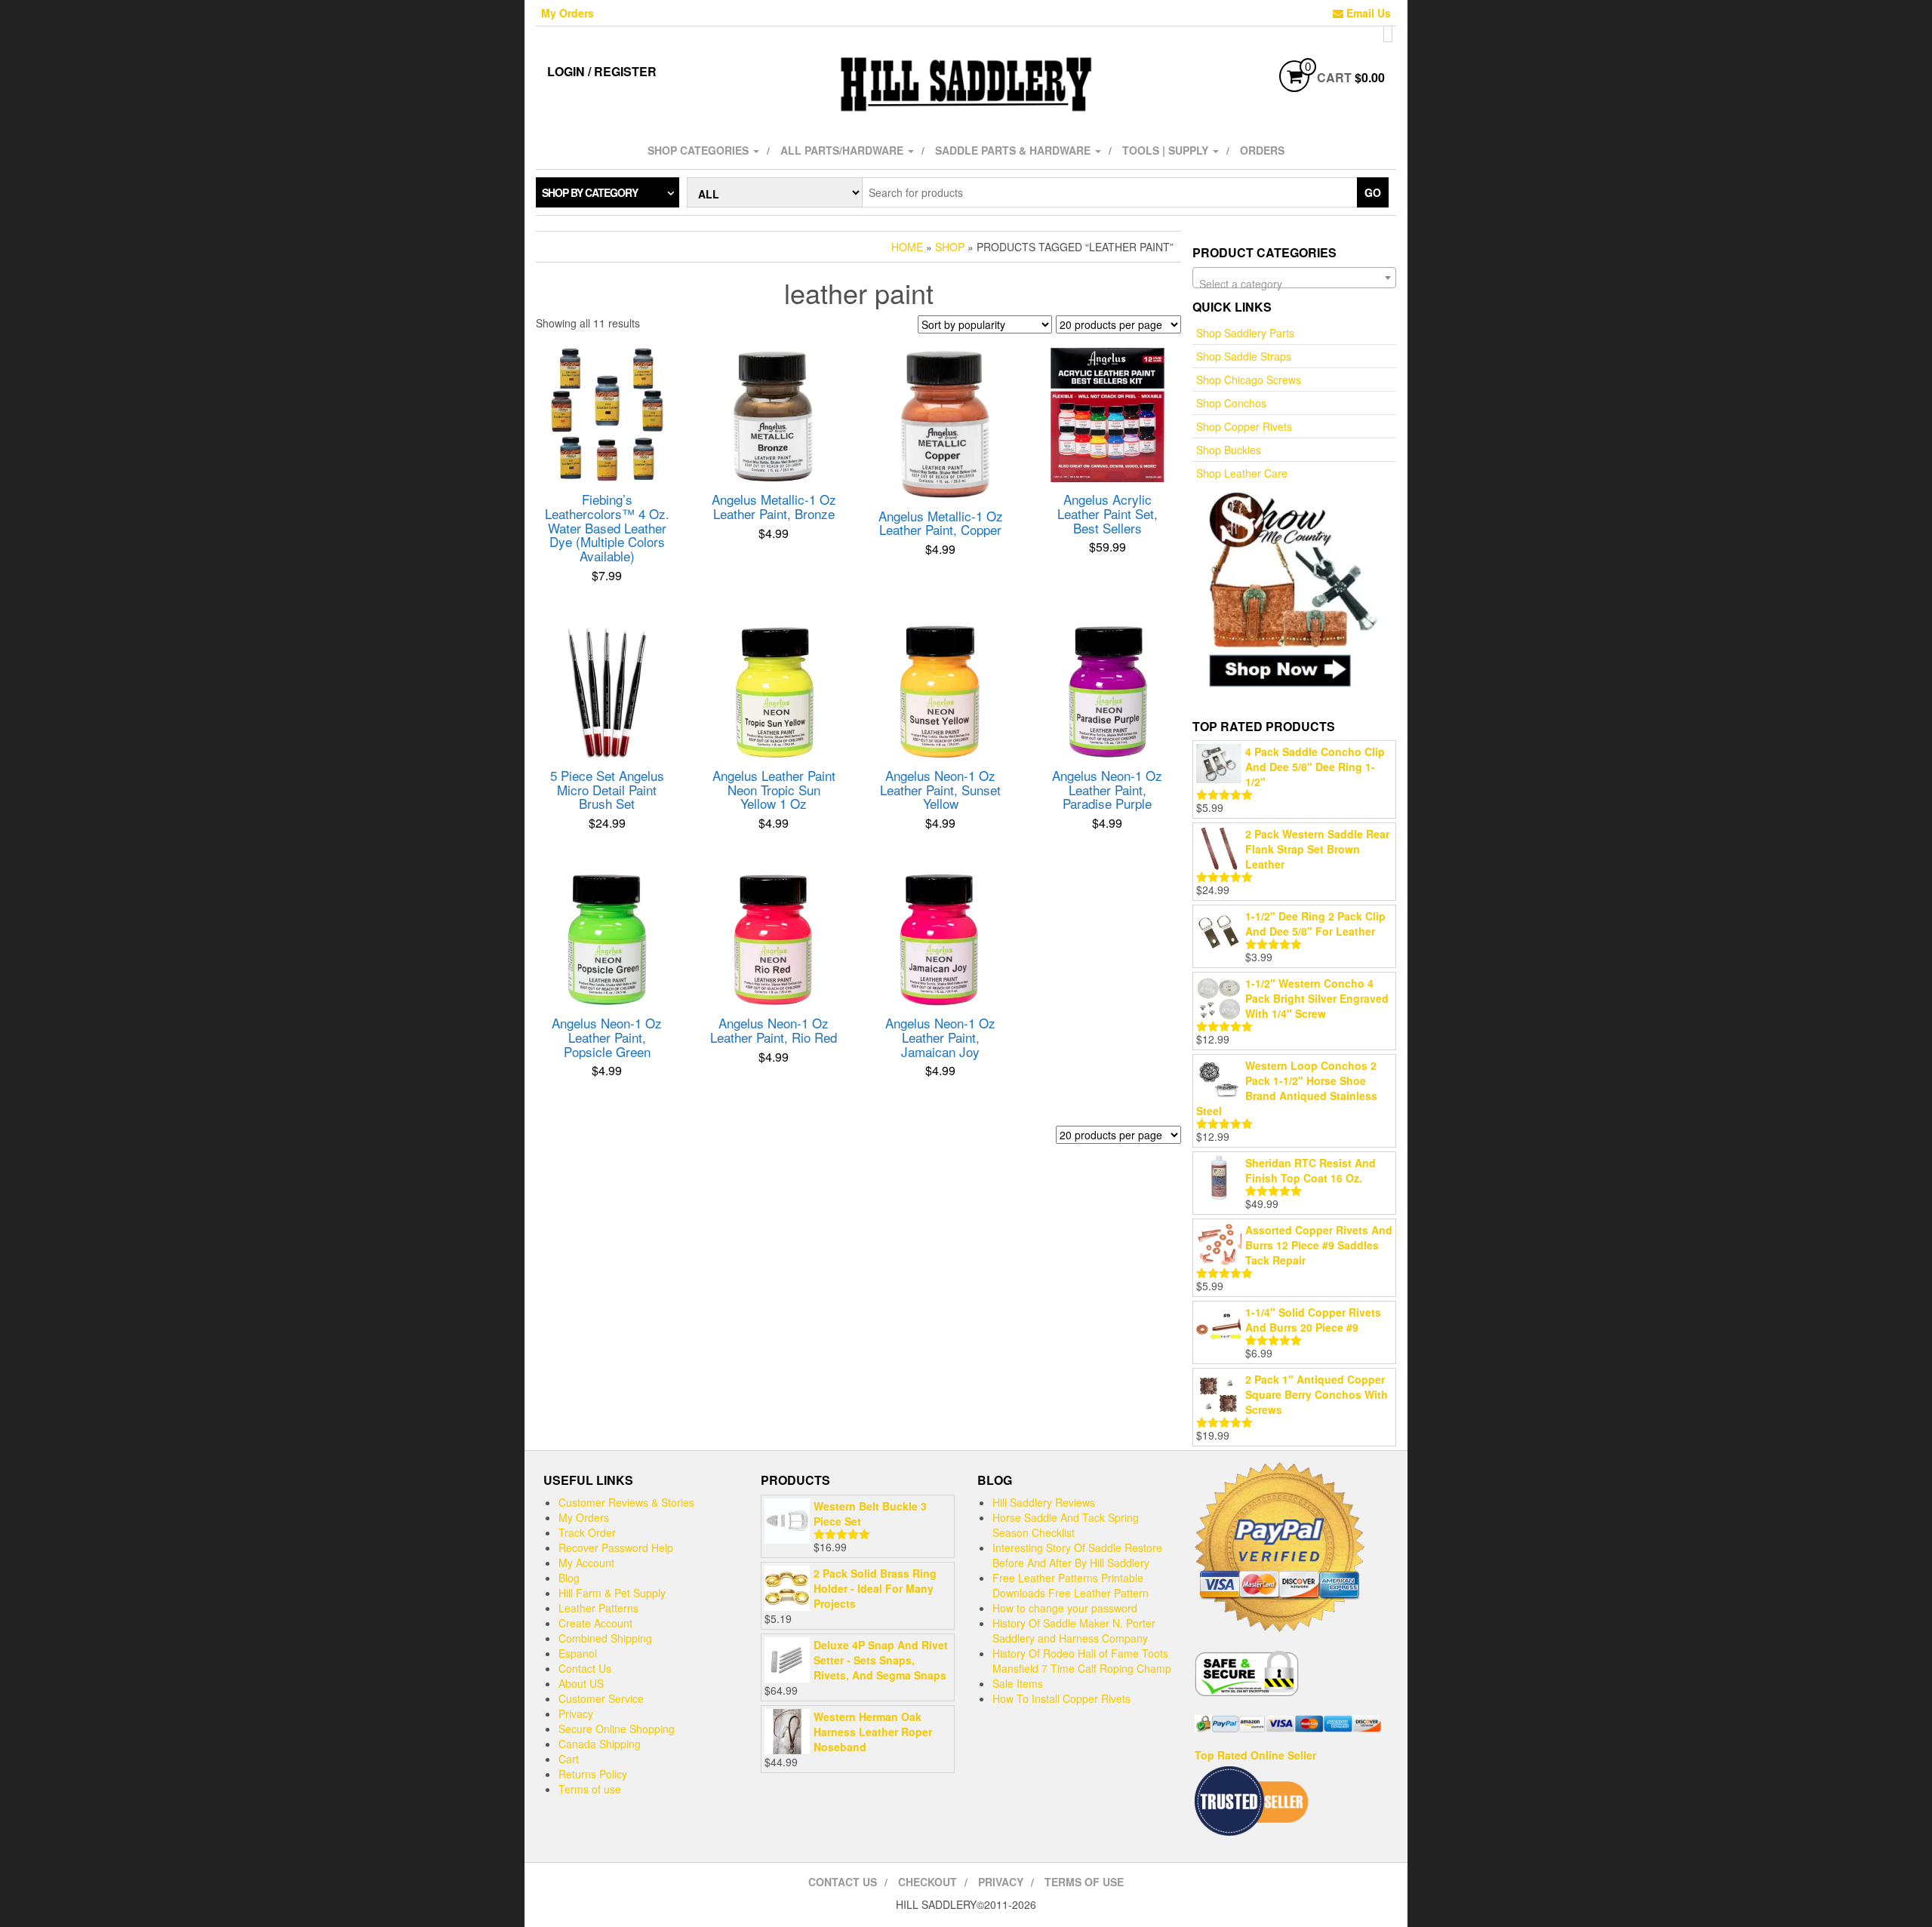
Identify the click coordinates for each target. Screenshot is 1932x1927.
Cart (569, 1759)
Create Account (595, 1623)
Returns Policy (593, 1774)
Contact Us (585, 1668)
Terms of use (590, 1789)
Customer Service (601, 1698)
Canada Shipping (600, 1744)
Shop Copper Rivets (1244, 426)
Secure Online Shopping (617, 1729)
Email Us (1367, 13)
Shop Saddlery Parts (1245, 333)
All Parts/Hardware (843, 150)
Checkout (928, 1882)
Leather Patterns (598, 1608)
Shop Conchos (1231, 403)
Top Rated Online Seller (1255, 1755)
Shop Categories (700, 150)
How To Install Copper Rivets (1061, 1698)
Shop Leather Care (1242, 473)
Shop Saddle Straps (1244, 356)
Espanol (578, 1653)
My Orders (568, 13)
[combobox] (1294, 278)
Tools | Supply (1167, 150)
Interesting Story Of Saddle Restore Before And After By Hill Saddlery (1077, 1555)
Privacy (576, 1713)
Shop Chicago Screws (1249, 380)
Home (907, 247)
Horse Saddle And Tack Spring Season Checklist (1066, 1525)
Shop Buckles (1229, 450)
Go (1373, 192)
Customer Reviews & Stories (626, 1502)
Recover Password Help (616, 1547)
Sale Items (1018, 1683)
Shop (950, 247)
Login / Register (602, 71)
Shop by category (590, 192)
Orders (1262, 150)
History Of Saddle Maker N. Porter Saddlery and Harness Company (1074, 1630)
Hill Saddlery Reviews (1044, 1502)
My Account (586, 1563)
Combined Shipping (605, 1638)
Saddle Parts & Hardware (1014, 150)
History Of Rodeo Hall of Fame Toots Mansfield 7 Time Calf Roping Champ (1082, 1661)
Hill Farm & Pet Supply (612, 1593)
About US (581, 1683)
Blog (569, 1578)
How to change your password (1065, 1608)
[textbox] (1294, 284)
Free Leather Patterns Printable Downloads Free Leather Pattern (1071, 1585)
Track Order (587, 1532)
